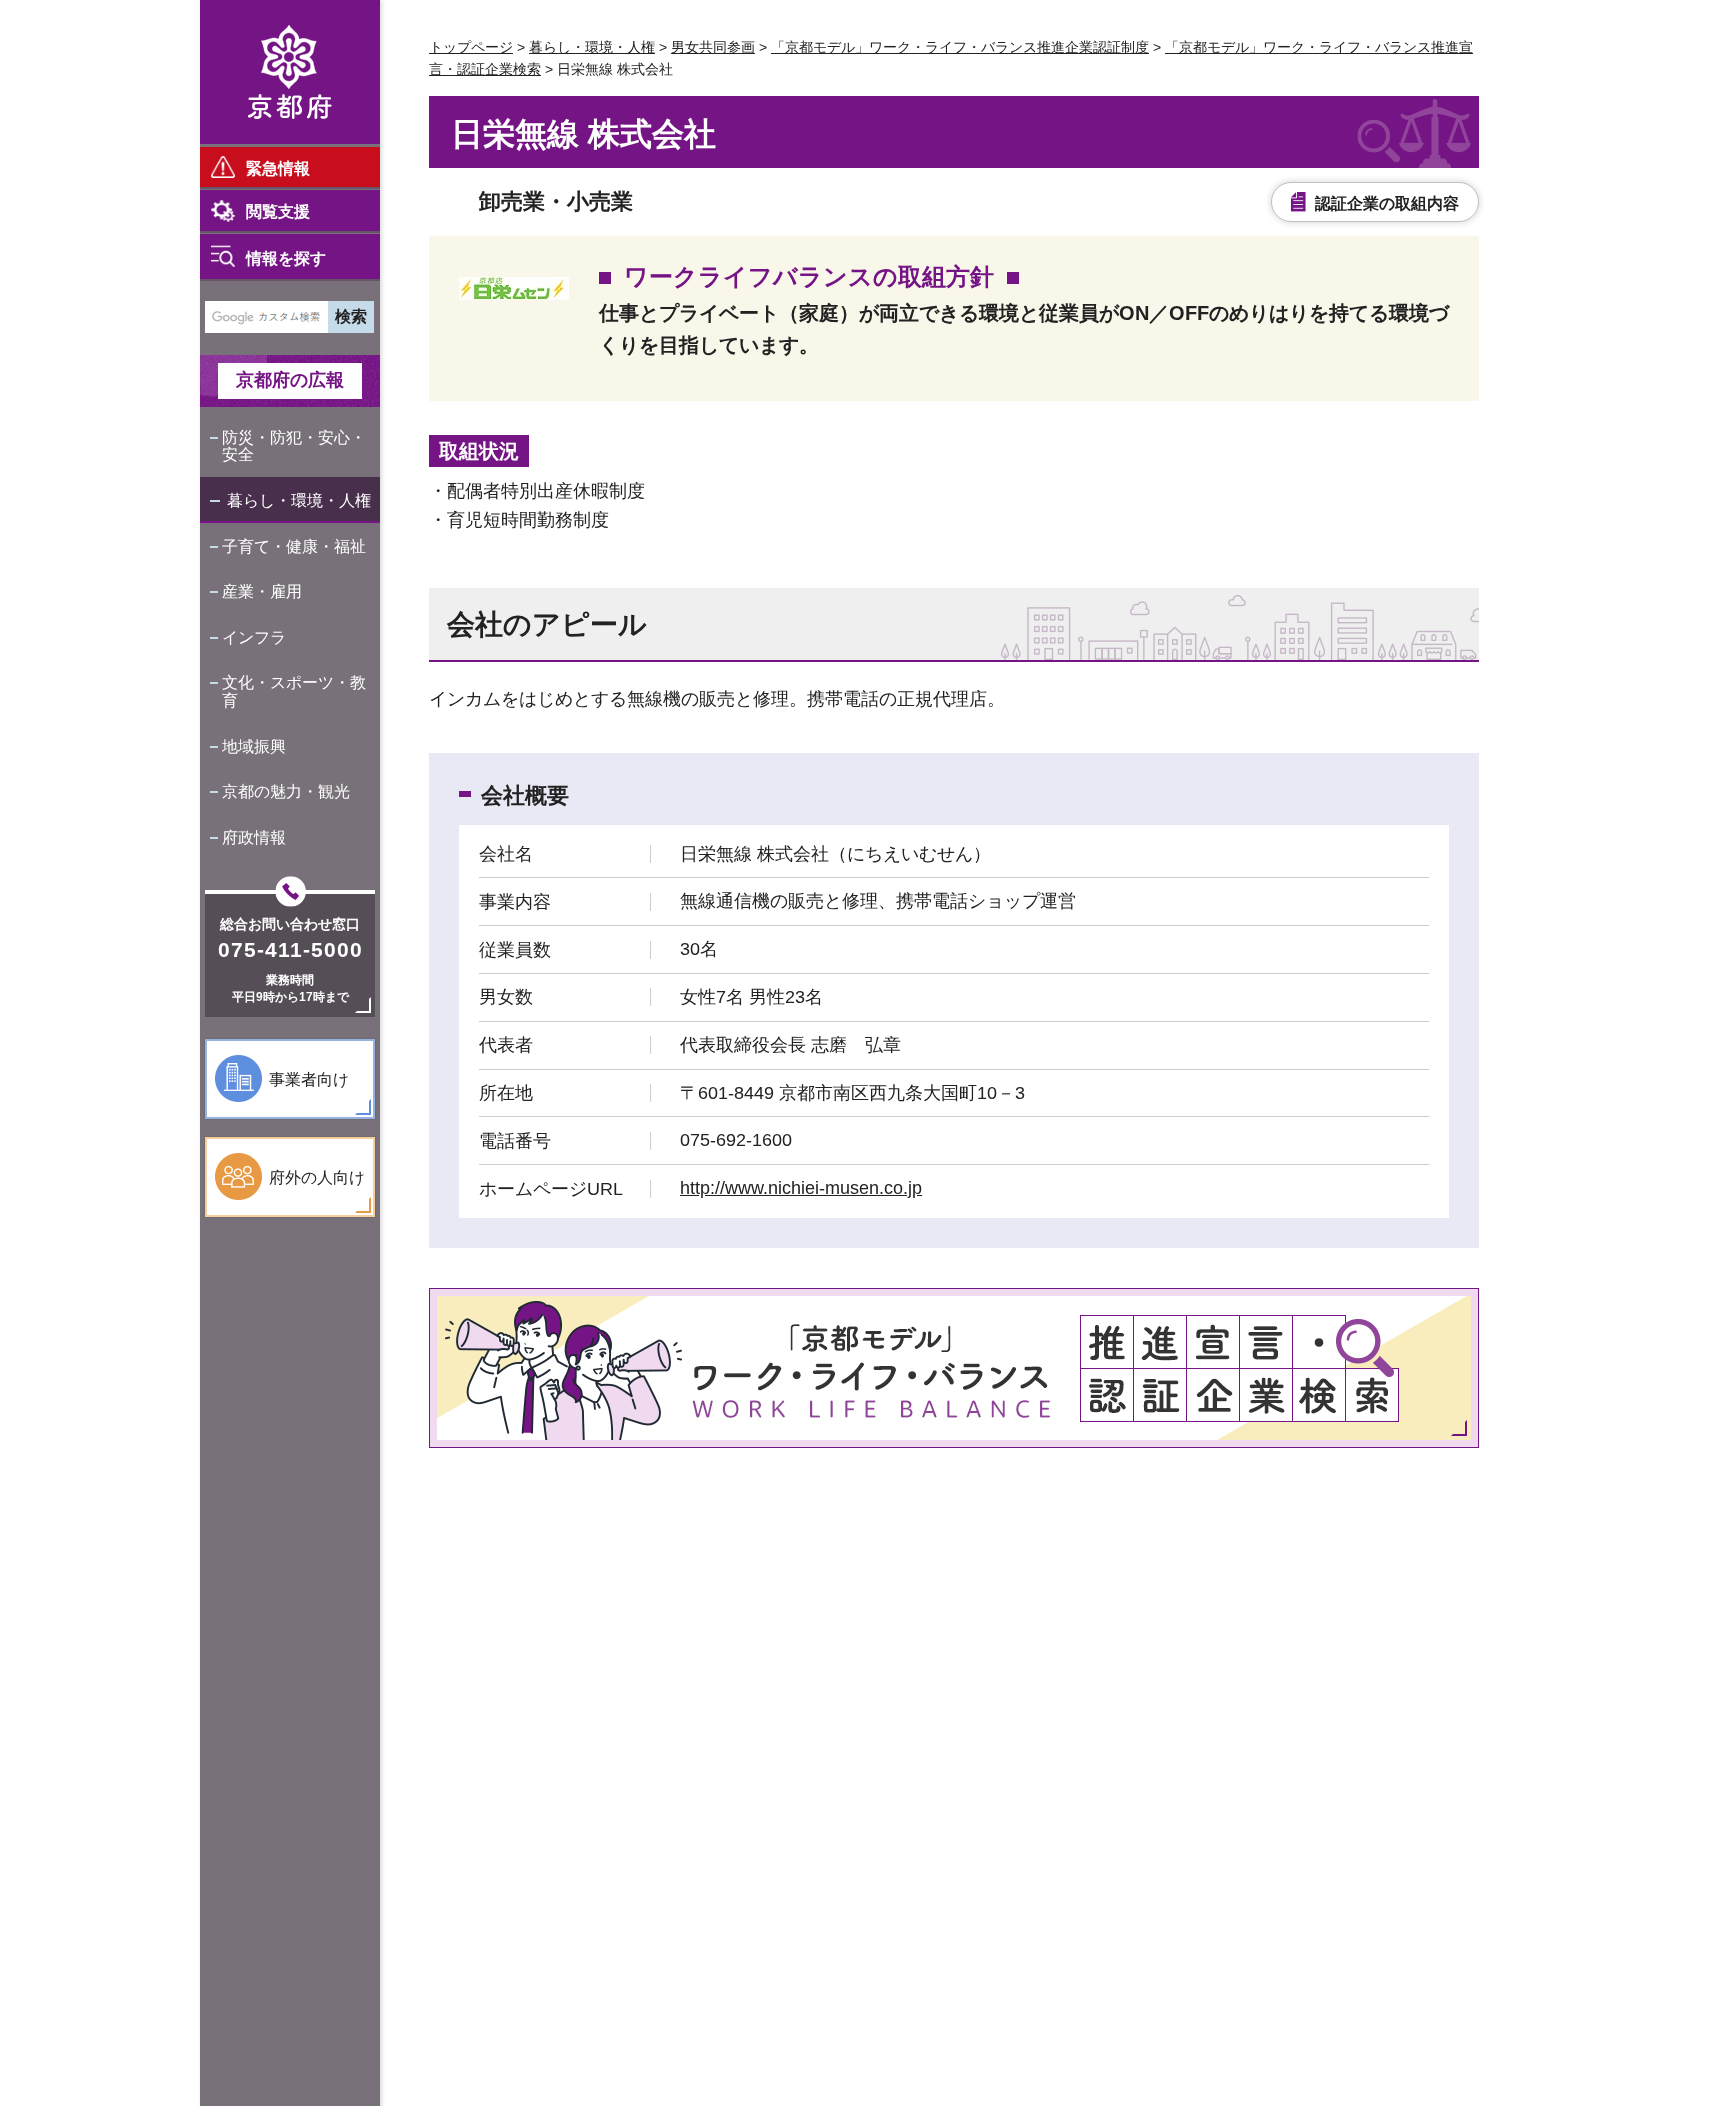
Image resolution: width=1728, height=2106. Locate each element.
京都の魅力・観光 (286, 791)
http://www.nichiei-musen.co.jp (801, 1188)
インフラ (254, 637)
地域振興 (254, 746)
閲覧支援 (278, 211)
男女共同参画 (713, 47)
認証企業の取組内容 (1387, 203)
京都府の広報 (290, 380)
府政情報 (254, 837)
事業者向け (309, 1079)
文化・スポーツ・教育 (294, 691)
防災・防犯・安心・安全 (294, 446)
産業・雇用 (262, 591)
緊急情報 (278, 168)
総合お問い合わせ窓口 (290, 924)
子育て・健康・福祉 (294, 546)
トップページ (471, 47)
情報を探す (286, 258)
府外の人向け (317, 1177)
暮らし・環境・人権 (299, 500)
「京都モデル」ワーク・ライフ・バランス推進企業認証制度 (960, 47)
